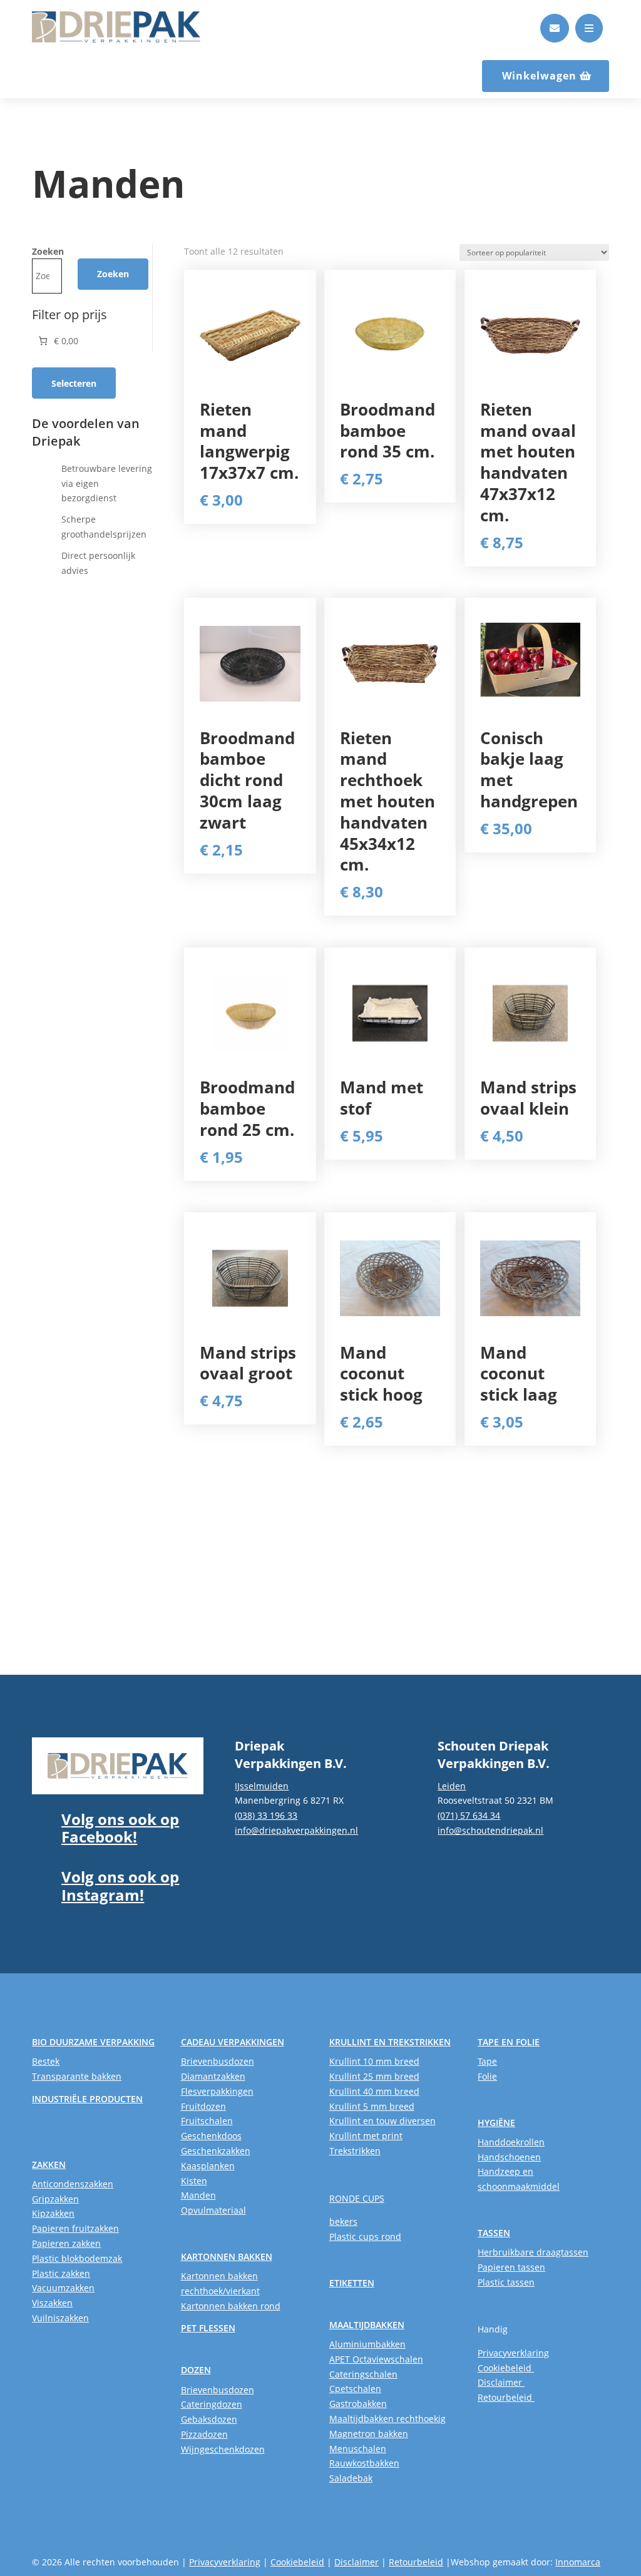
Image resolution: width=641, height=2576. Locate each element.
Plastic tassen (506, 2282)
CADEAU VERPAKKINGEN (233, 2042)
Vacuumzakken (63, 2288)
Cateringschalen (363, 2374)
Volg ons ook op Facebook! (120, 1828)
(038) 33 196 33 (266, 1815)
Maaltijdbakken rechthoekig (387, 2419)
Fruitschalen (207, 2121)
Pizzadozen (204, 2434)
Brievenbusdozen (218, 2061)
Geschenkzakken (216, 2151)
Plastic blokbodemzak (77, 2258)
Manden (198, 2195)
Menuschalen (358, 2449)
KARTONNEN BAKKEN (227, 2257)
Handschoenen (509, 2157)
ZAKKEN (49, 2165)
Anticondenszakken (73, 2184)
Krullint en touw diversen (382, 2121)
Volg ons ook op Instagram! (120, 1886)
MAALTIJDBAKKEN (367, 2325)
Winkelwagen (539, 76)
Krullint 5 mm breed (372, 2106)
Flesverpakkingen (217, 2091)
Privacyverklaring (513, 2353)
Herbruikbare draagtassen (533, 2252)
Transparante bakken (77, 2076)
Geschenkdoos (211, 2136)
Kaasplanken (208, 2166)
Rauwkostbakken (364, 2463)
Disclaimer (501, 2382)
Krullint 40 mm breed (374, 2091)
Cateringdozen (212, 2404)
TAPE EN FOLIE (509, 2042)
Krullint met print (366, 2136)
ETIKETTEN (352, 2283)
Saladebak (351, 2478)
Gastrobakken (358, 2404)
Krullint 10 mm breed (374, 2061)
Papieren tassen (511, 2267)
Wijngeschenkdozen (223, 2449)
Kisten (194, 2181)
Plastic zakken (61, 2273)
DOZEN (196, 2370)
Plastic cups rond (365, 2236)
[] (555, 39)
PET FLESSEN (208, 2328)
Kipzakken (53, 2213)
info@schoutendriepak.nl (490, 1830)
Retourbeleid (506, 2397)
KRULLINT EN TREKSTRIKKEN (390, 2042)
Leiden (452, 1786)
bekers (343, 2221)
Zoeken (48, 251)
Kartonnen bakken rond (231, 2306)
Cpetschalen (355, 2389)
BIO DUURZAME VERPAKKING (93, 2042)
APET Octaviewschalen (376, 2359)
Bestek (46, 2061)
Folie (487, 2076)
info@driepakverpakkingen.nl (296, 1830)
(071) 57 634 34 (469, 1815)
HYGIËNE (496, 2123)
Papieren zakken (66, 2243)
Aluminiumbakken (367, 2344)
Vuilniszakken (60, 2318)
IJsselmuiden (262, 1786)
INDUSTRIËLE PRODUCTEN (87, 2099)
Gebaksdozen (209, 2419)
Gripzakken (55, 2199)
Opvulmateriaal (213, 2210)
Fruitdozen (203, 2106)
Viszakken (52, 2303)
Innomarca (578, 2562)
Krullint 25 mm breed (374, 2076)
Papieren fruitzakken (75, 2228)
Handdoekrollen (511, 2142)
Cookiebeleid (506, 2368)
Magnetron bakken (369, 2434)
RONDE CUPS (357, 2198)
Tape (487, 2061)
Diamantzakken (213, 2076)
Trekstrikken (355, 2151)
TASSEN (494, 2233)
